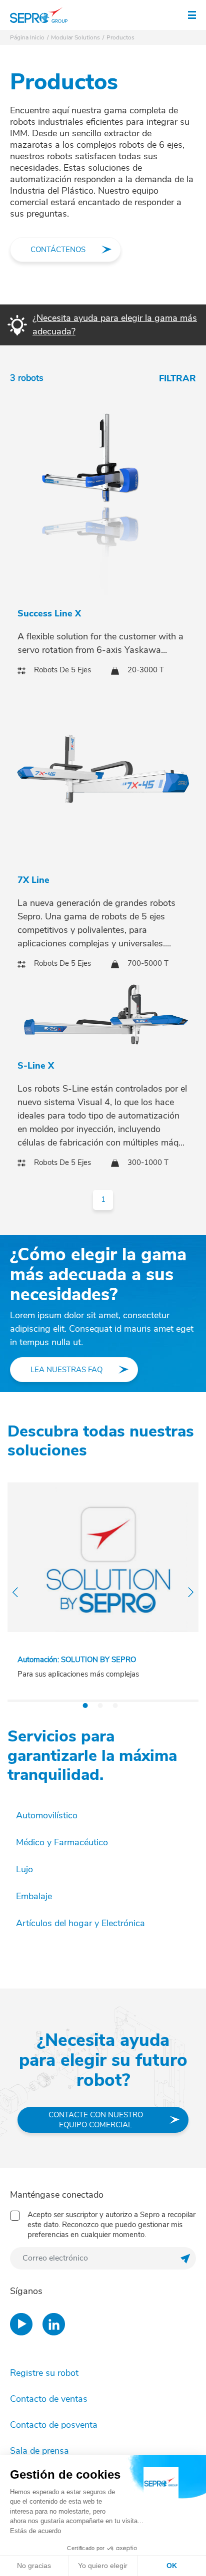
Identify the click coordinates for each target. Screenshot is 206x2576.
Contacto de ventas (49, 2399)
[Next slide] (190, 1592)
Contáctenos (58, 250)
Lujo (24, 1869)
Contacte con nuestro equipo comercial (96, 2120)
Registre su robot (44, 2373)
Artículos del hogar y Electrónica (80, 1923)
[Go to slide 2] (100, 1706)
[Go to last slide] (15, 1592)
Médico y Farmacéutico (62, 1842)
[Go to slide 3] (115, 1706)
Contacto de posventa (54, 2425)
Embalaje (34, 1896)
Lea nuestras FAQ (66, 1370)
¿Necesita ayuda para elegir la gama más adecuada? (115, 325)
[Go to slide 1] (85, 1706)
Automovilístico (47, 1815)
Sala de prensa (39, 2451)
